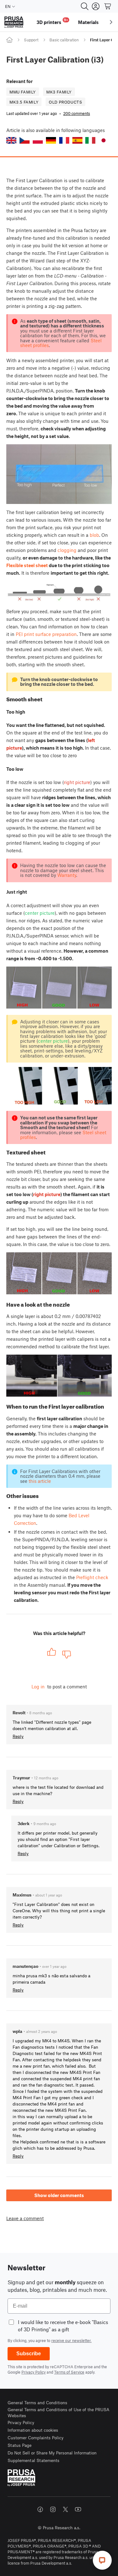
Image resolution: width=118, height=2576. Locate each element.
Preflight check (92, 1577)
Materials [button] (88, 22)
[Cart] (108, 6)
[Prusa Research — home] (14, 22)
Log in (38, 1686)
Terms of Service (69, 2372)
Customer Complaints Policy (36, 2438)
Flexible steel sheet (27, 565)
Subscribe (29, 2354)
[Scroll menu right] (111, 22)
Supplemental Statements (34, 2460)
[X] (65, 2509)
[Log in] (96, 6)
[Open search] (85, 6)
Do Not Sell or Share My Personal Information (52, 2453)
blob (94, 535)
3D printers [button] (52, 21)
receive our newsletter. (71, 2340)
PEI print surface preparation (46, 634)
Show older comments (59, 2195)
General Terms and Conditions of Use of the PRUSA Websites (59, 2413)
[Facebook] (40, 2509)
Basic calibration (64, 40)
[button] (11, 140)
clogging (67, 550)
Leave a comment (25, 2218)
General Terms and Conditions (37, 2402)
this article (40, 1481)
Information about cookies (33, 2430)
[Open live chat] (102, 2560)
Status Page (20, 2445)
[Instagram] (53, 2509)
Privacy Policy (34, 2372)
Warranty (67, 875)
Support (31, 40)
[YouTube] (78, 2509)
